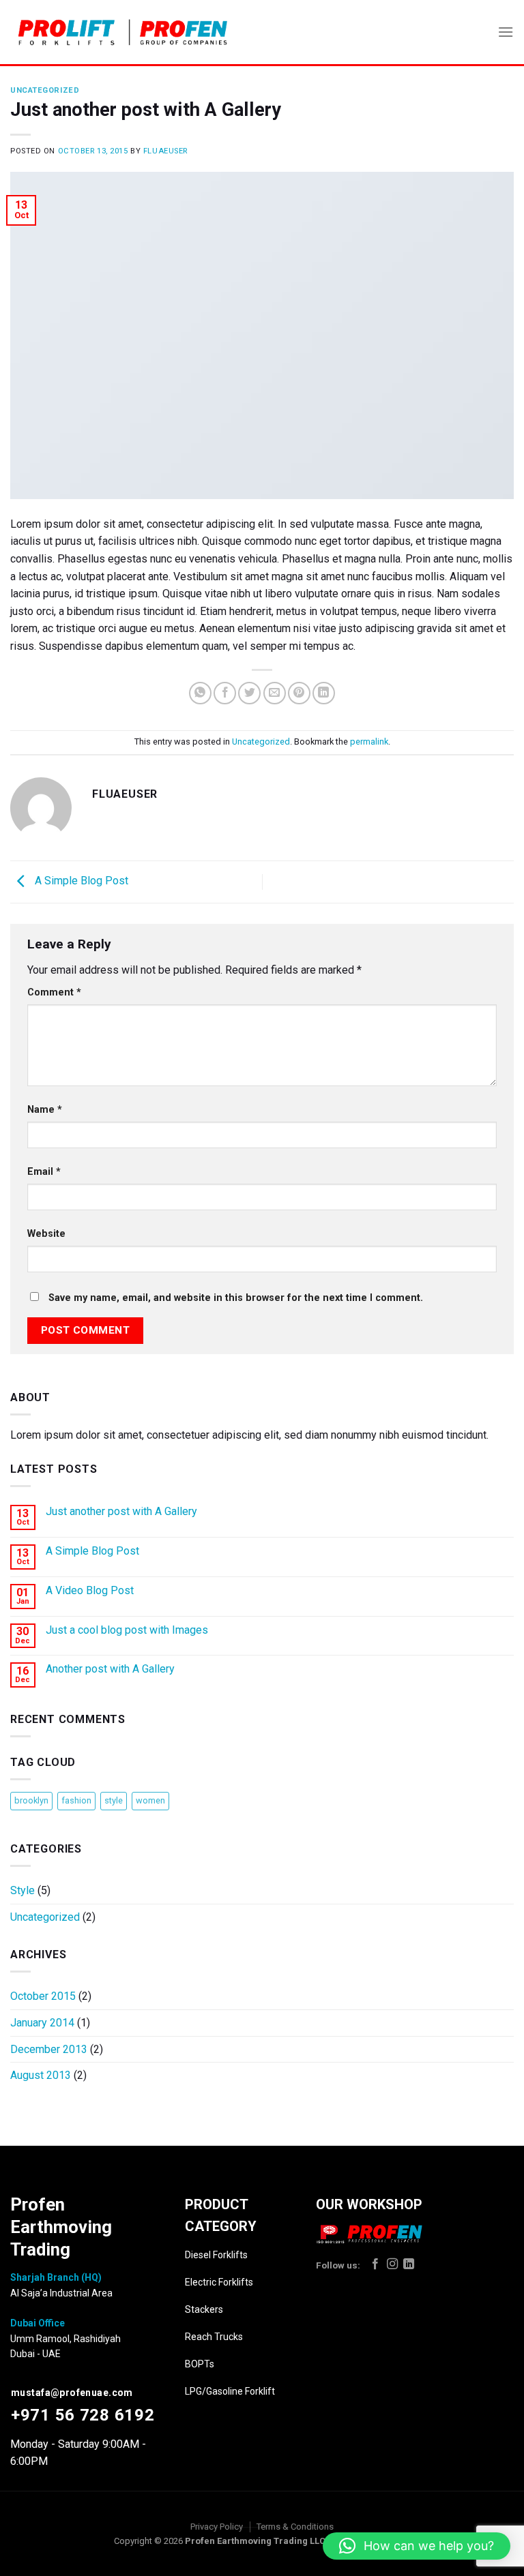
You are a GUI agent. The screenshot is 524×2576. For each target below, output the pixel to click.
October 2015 (43, 1996)
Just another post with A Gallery (121, 1511)
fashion (76, 1800)
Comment (54, 992)
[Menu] (506, 32)
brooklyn (31, 1800)
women (150, 1800)
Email (44, 1172)
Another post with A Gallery (110, 1669)
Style (23, 1890)
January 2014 (42, 2023)
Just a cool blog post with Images (127, 1630)
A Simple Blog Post (80, 881)
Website (46, 1234)
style (114, 1800)
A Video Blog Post (90, 1590)
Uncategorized (45, 90)
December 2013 (49, 2049)
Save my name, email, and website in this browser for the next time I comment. (236, 1298)
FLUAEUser (165, 151)
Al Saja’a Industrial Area (61, 2293)
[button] (417, 2546)
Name (45, 1110)
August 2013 (41, 2075)
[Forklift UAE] (123, 32)
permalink (369, 742)
